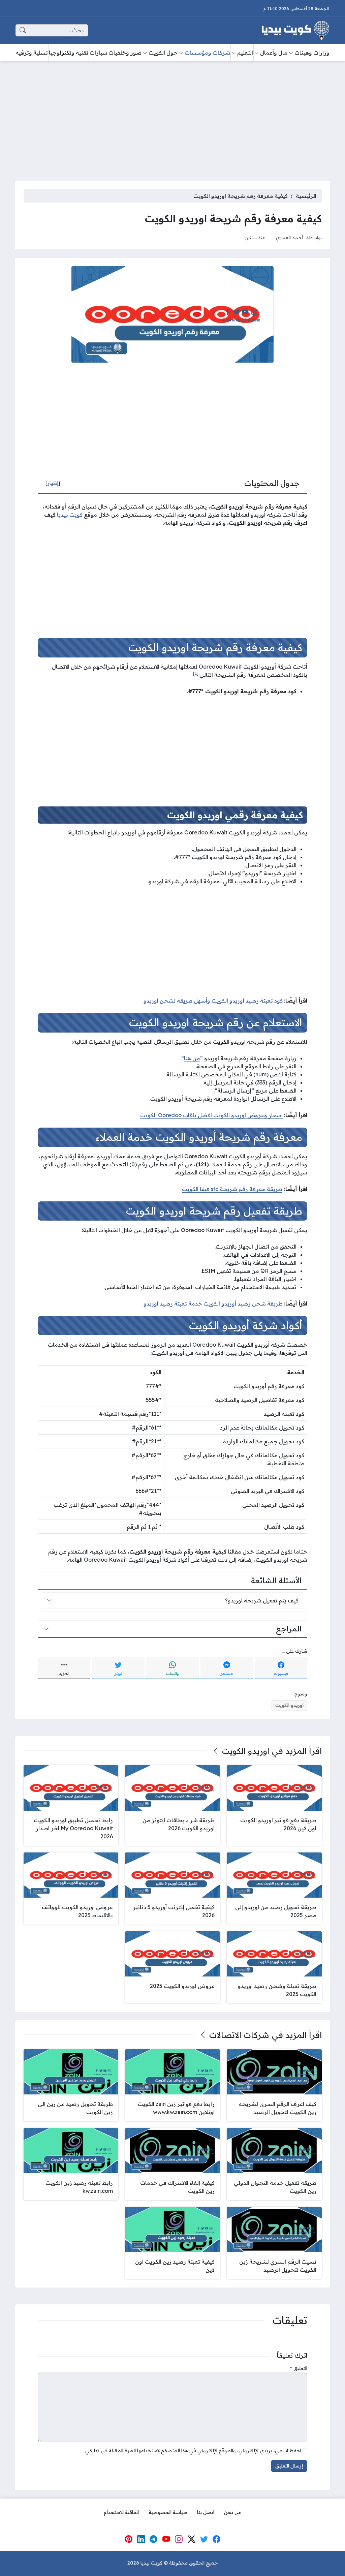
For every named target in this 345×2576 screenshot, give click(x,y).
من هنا (192, 1058)
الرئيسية (306, 196)
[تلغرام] (154, 2539)
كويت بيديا (70, 515)
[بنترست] (128, 2539)
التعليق (299, 2368)
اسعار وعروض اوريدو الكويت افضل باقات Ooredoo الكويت (211, 1115)
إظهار (53, 483)
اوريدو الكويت (289, 1705)
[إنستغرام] (179, 2539)
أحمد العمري (289, 237)
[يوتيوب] (166, 2539)
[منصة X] (191, 2539)
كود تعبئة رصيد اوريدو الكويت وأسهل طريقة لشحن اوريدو (213, 1001)
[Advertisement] (172, 117)
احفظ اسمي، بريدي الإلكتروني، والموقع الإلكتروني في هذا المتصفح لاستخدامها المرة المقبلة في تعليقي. (193, 2451)
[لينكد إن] (141, 2539)
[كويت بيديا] (295, 30)
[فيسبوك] (217, 2539)
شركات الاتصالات (239, 2035)
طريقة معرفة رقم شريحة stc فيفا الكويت (232, 1189)
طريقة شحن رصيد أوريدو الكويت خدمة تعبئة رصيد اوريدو (213, 1304)
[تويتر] (204, 2539)
